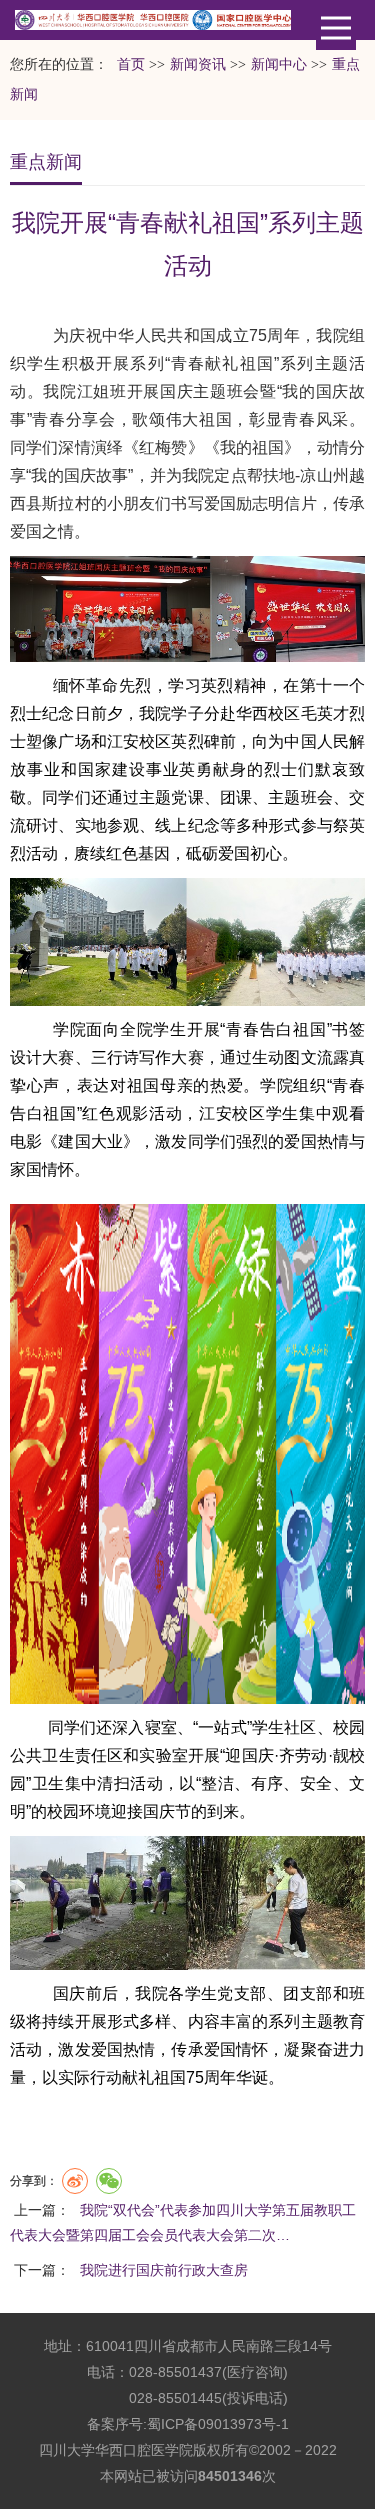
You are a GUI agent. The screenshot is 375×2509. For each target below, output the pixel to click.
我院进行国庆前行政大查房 (164, 2270)
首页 (131, 64)
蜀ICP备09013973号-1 (218, 2424)
